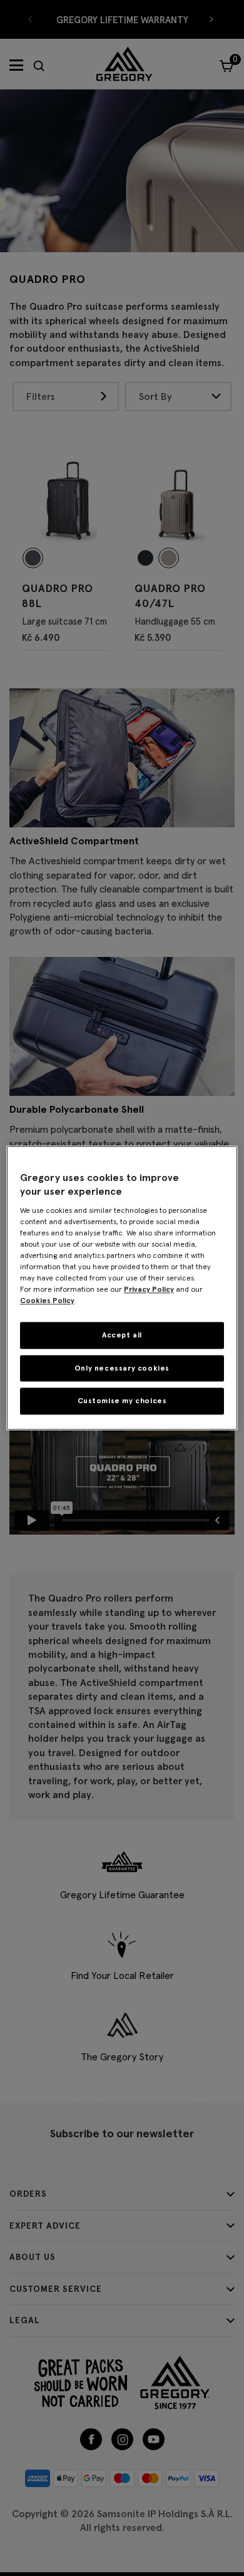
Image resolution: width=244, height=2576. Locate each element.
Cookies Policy (47, 1300)
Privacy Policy (149, 1289)
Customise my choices (122, 1401)
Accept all (122, 1335)
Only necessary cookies (122, 1368)
